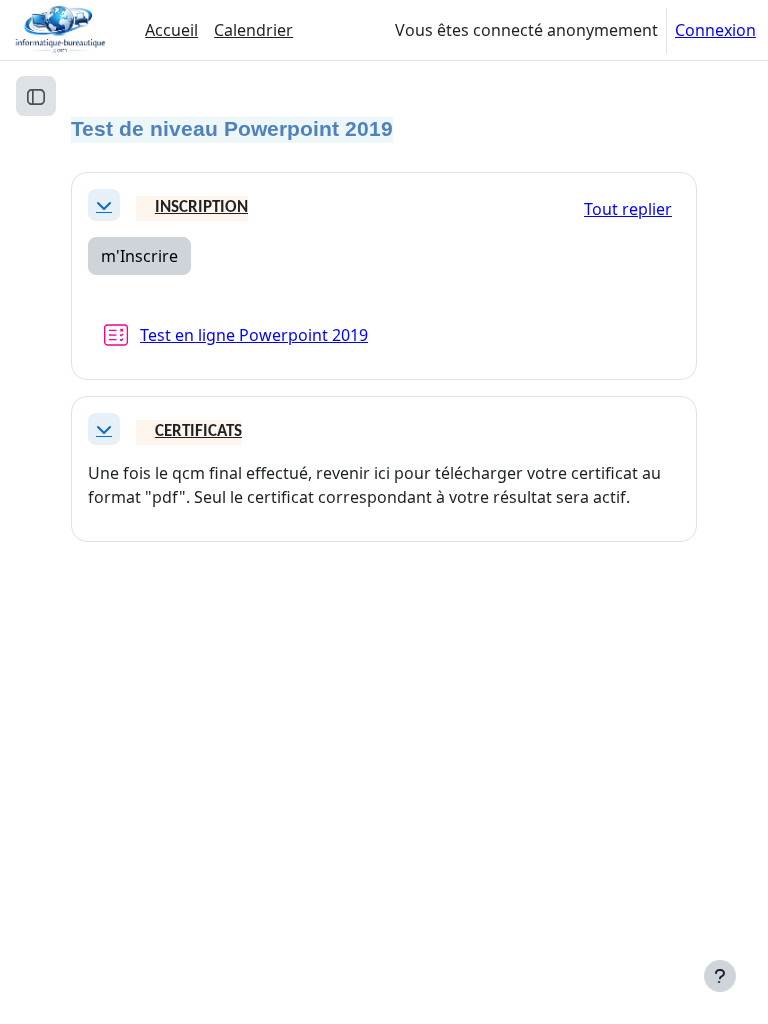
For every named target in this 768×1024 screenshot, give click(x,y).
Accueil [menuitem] (171, 30)
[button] (104, 205)
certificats (198, 431)
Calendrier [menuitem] (253, 30)
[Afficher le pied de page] (720, 976)
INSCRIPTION (201, 207)
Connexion (715, 30)
